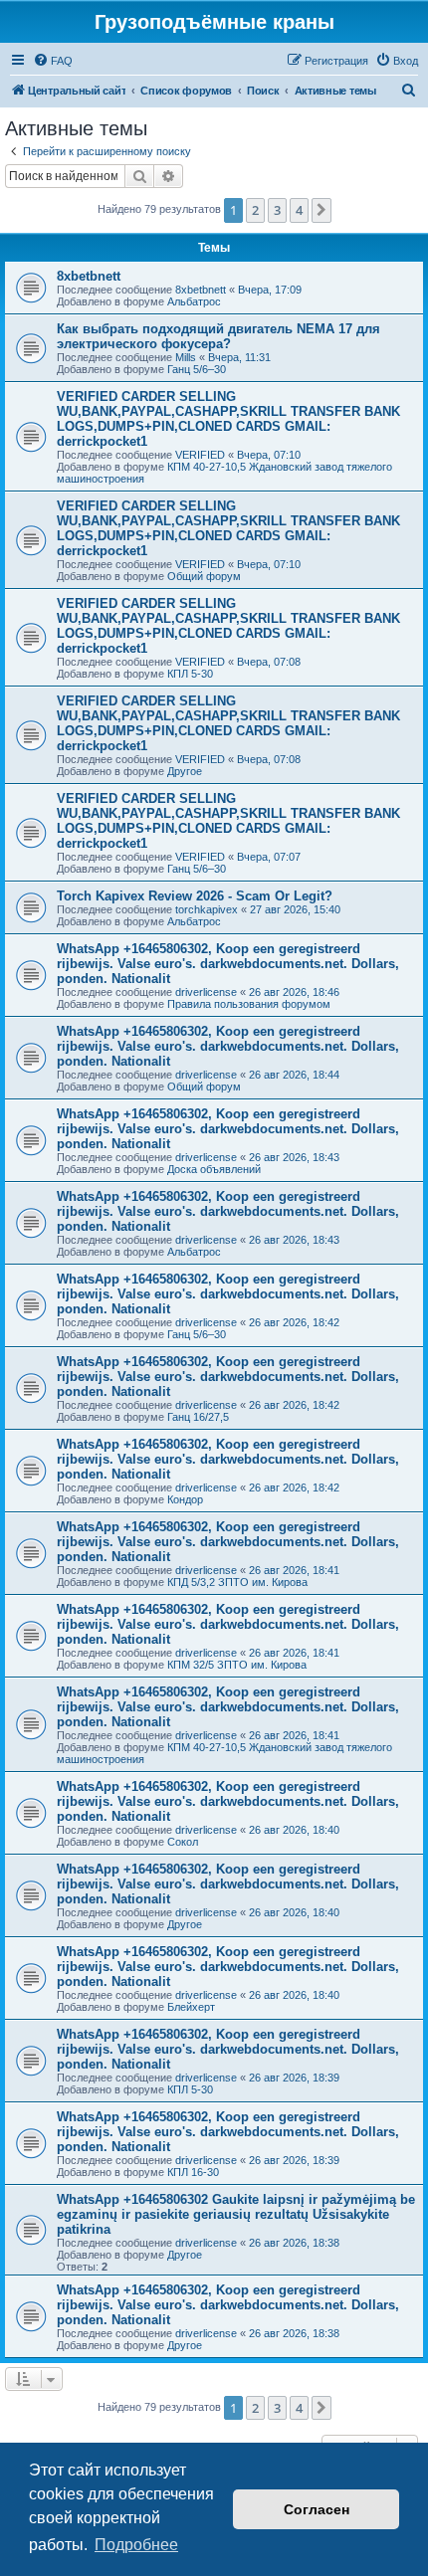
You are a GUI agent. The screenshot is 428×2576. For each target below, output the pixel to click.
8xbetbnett (89, 276)
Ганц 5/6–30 (197, 369)
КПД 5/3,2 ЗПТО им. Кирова (237, 1582)
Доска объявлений (214, 1169)
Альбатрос (194, 301)
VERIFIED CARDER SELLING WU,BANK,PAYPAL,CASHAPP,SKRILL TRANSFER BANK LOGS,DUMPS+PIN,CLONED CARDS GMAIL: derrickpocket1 (228, 419)
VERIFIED (200, 455)
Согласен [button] (317, 2509)
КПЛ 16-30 (193, 2172)
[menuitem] (53, 61)
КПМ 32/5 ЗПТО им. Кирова (237, 1665)
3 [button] (277, 210)
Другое (185, 771)
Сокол (183, 1842)
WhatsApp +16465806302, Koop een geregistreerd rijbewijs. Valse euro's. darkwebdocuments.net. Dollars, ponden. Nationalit (228, 964)
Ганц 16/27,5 (198, 1417)
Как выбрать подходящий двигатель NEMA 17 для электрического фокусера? (218, 336)
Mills (186, 357)
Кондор (185, 1499)
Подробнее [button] (136, 2545)
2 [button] (255, 210)
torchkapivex (207, 909)
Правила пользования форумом (249, 1004)
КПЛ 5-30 (190, 674)
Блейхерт (191, 2007)
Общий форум (204, 576)
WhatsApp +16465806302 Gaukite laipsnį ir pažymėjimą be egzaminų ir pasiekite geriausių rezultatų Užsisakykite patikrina (236, 2214)
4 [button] (299, 210)
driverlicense (206, 992)
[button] (321, 210)
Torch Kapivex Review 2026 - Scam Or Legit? (195, 896)
